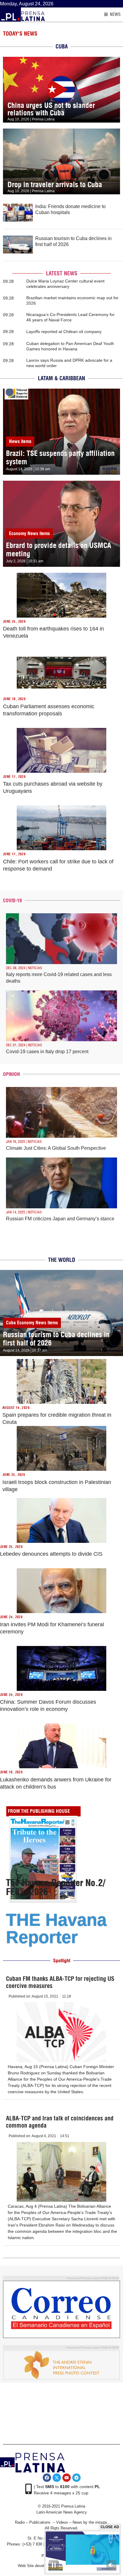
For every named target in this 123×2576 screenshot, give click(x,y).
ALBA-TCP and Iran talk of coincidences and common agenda (60, 2122)
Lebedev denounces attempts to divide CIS (51, 1554)
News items (20, 441)
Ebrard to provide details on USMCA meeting (59, 549)
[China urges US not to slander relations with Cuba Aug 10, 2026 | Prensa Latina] (61, 60)
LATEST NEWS (62, 273)
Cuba (11, 1323)
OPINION (11, 1074)
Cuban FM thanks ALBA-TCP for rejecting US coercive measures (60, 1982)
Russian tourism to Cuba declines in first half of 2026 (56, 1339)
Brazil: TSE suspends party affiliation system (60, 457)
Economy (18, 533)
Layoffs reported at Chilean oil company (64, 332)
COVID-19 (12, 900)
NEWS (115, 14)
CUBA (62, 46)
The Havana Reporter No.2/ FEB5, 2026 (56, 1887)
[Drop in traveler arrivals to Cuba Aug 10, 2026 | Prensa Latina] (61, 132)
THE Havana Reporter (56, 1928)
